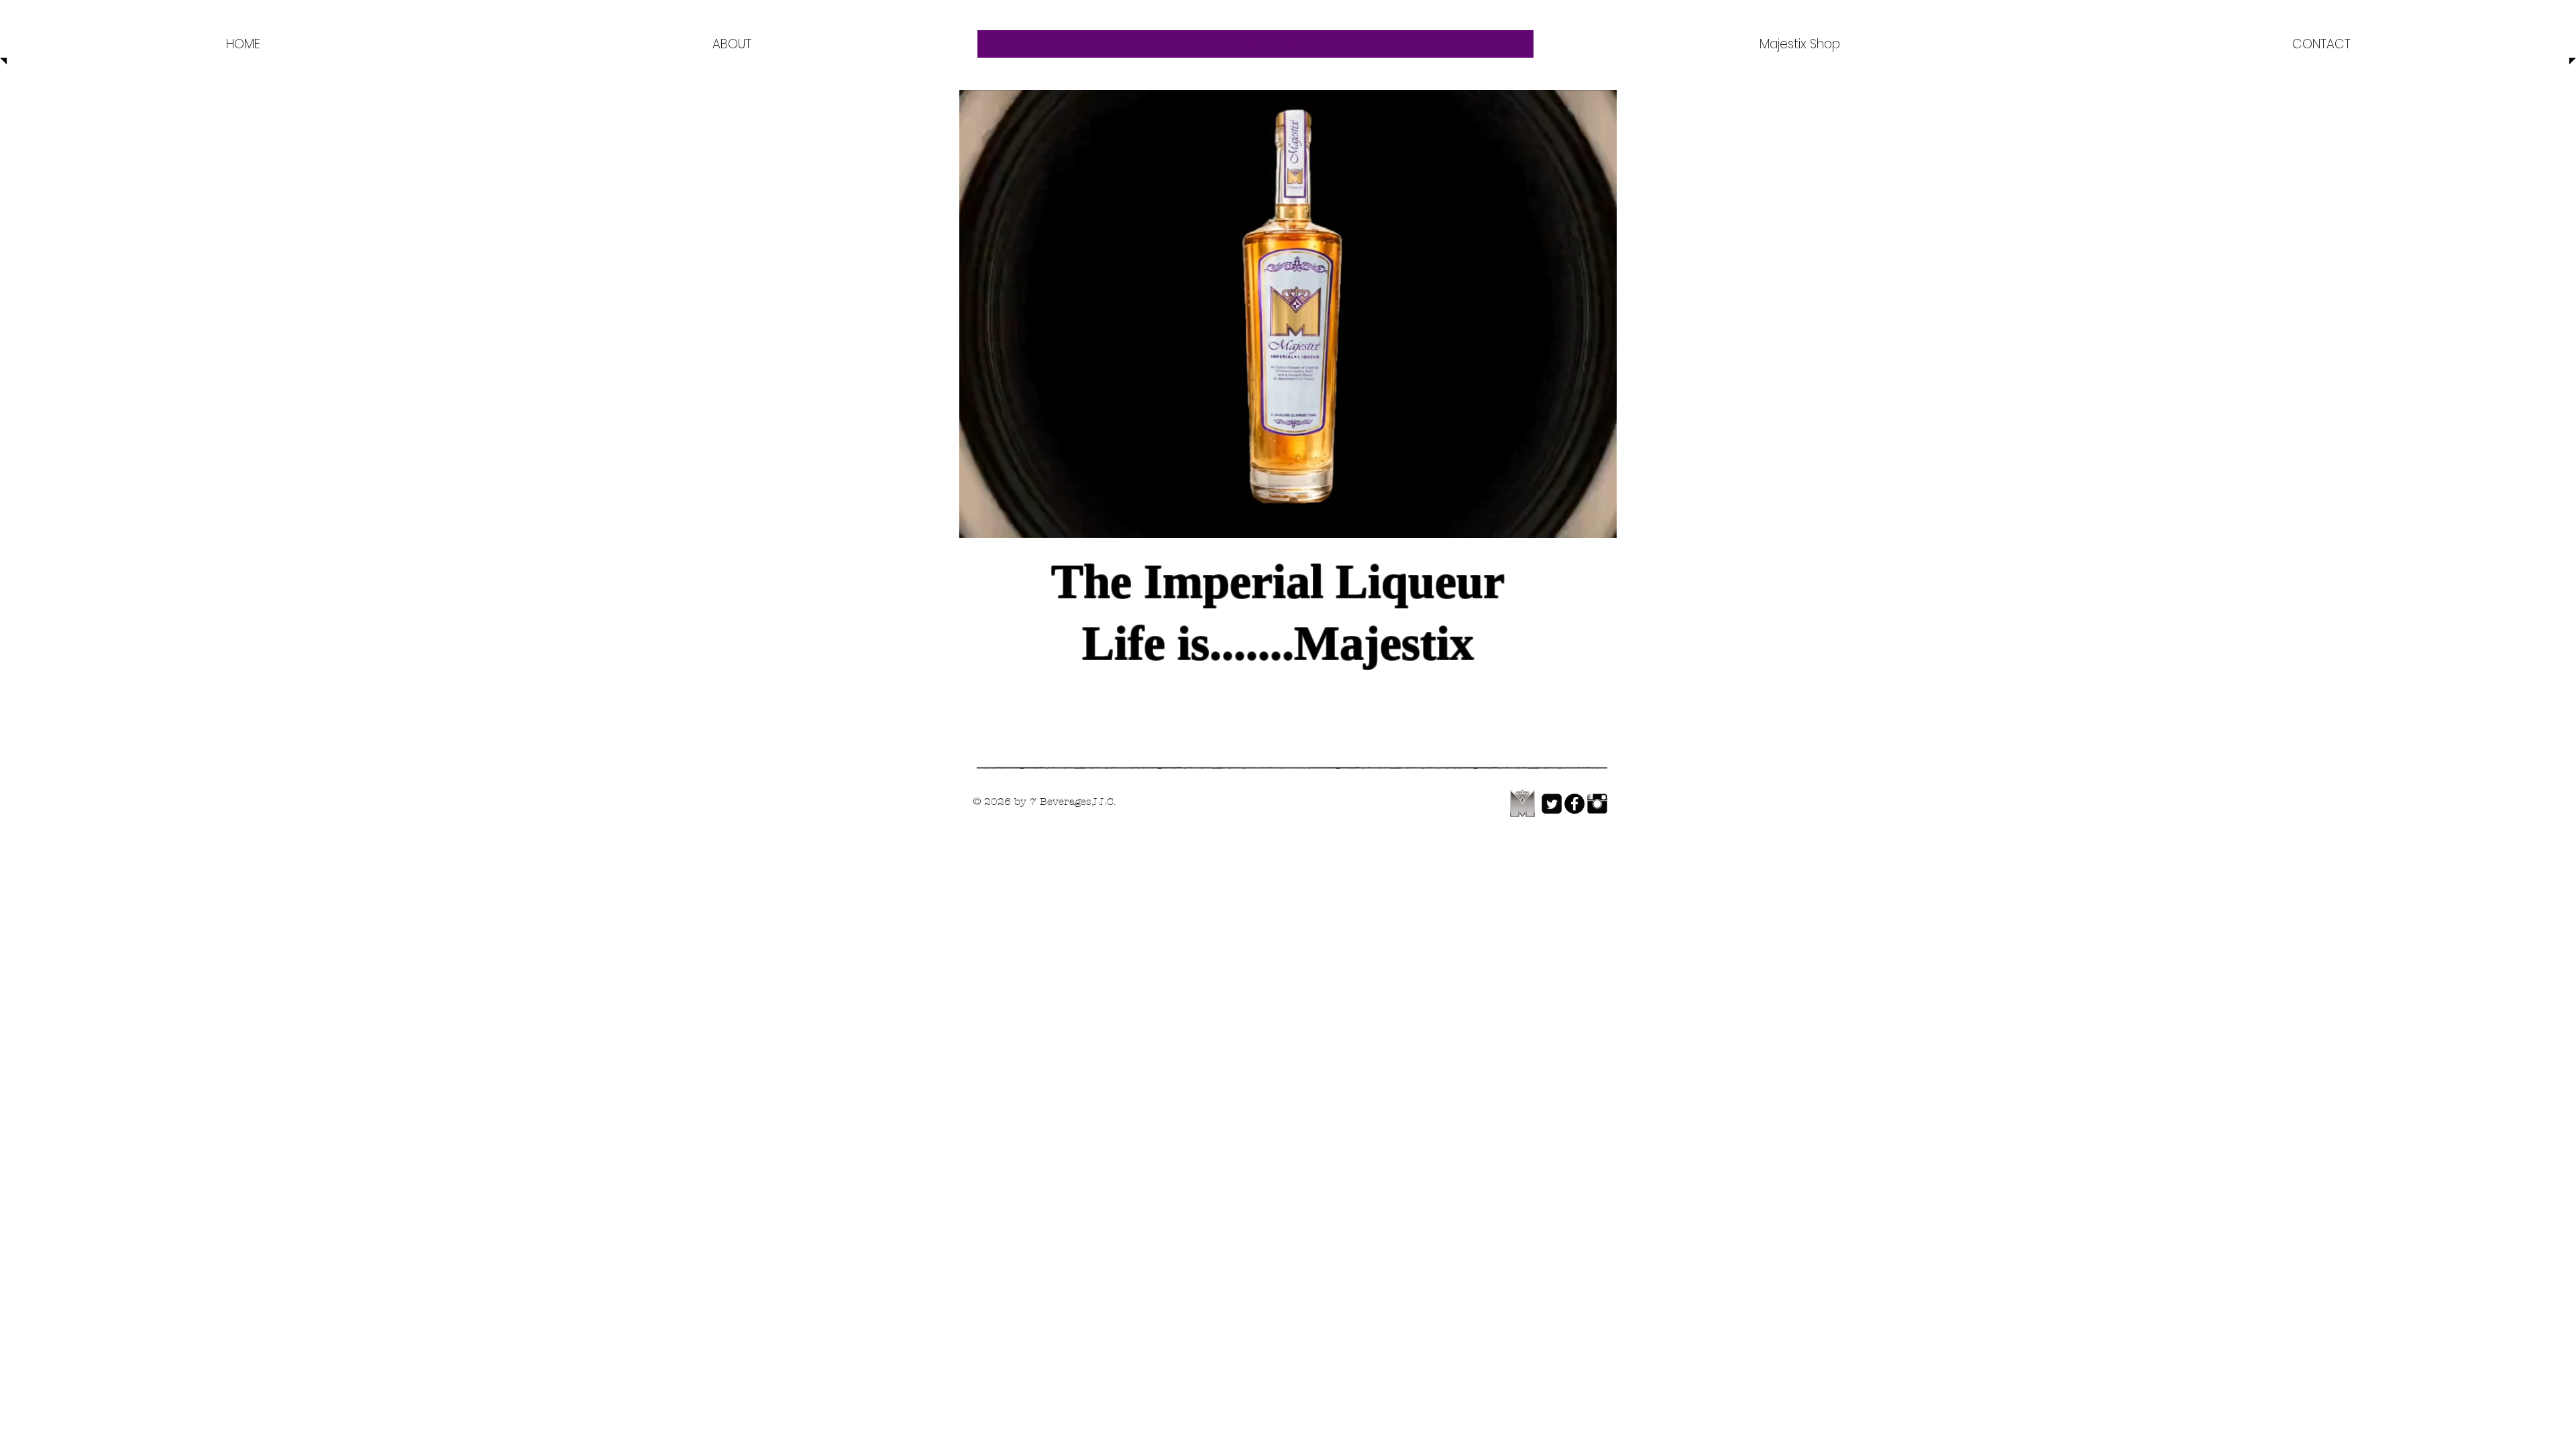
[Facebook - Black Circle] (1574, 804)
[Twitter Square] (1552, 804)
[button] (1600, 523)
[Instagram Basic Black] (1597, 804)
